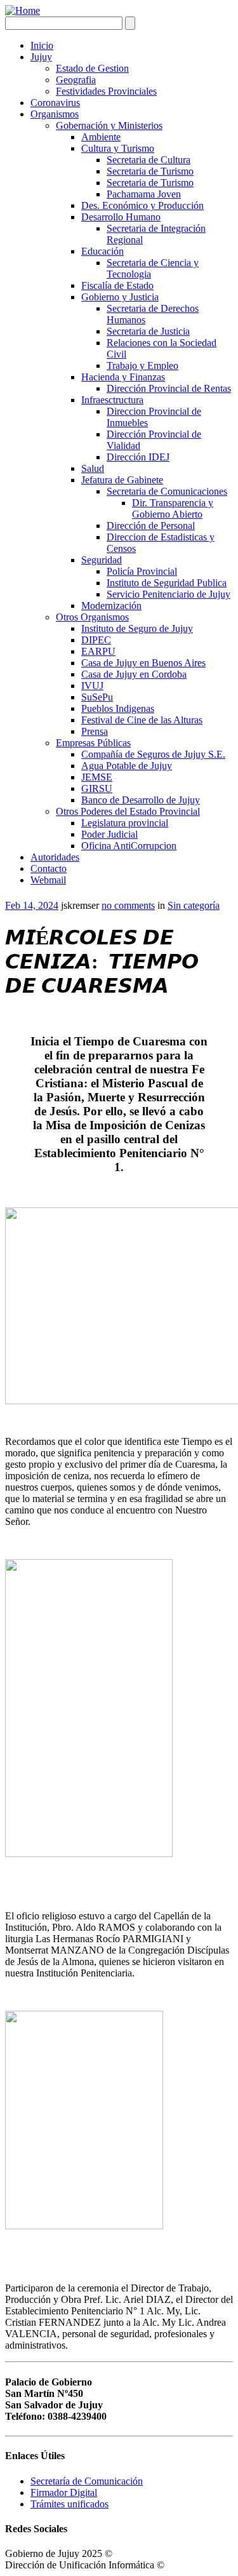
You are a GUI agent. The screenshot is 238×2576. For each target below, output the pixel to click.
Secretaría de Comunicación (87, 2481)
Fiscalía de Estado (117, 285)
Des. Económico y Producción (142, 205)
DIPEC (96, 640)
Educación (102, 251)
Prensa (95, 731)
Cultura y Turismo (118, 148)
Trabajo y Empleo (142, 366)
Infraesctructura (112, 400)
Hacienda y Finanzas (123, 377)
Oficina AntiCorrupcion (129, 846)
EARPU (98, 651)
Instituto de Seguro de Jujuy (137, 628)
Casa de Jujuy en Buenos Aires (143, 663)
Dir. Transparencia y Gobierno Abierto (173, 508)
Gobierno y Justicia (120, 297)
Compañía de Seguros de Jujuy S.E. (153, 754)
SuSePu (97, 697)
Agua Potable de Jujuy (127, 766)
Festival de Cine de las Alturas (142, 720)
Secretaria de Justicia (148, 331)
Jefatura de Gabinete (122, 480)
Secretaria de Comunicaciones (167, 491)
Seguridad (102, 560)
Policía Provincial (142, 571)
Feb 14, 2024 (32, 905)
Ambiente (101, 137)
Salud (93, 468)
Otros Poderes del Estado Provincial (128, 811)
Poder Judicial (109, 834)
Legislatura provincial (125, 823)
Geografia (76, 80)
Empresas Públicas (93, 743)
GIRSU (97, 788)
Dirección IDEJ (138, 457)
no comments (128, 905)
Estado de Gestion (92, 68)
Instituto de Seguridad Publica (167, 583)
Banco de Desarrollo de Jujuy (141, 800)
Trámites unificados (69, 2504)
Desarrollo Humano (121, 217)
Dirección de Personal (151, 526)
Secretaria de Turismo (150, 171)
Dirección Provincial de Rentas (169, 388)
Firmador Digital (64, 2492)
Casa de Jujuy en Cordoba (134, 674)
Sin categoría (194, 905)
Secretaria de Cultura (149, 160)
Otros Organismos (92, 617)
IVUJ (92, 686)
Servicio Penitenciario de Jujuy (169, 594)
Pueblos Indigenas (118, 708)
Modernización (111, 606)
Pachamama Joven (144, 194)
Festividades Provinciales (106, 91)
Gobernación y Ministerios (109, 125)
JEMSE (97, 777)
